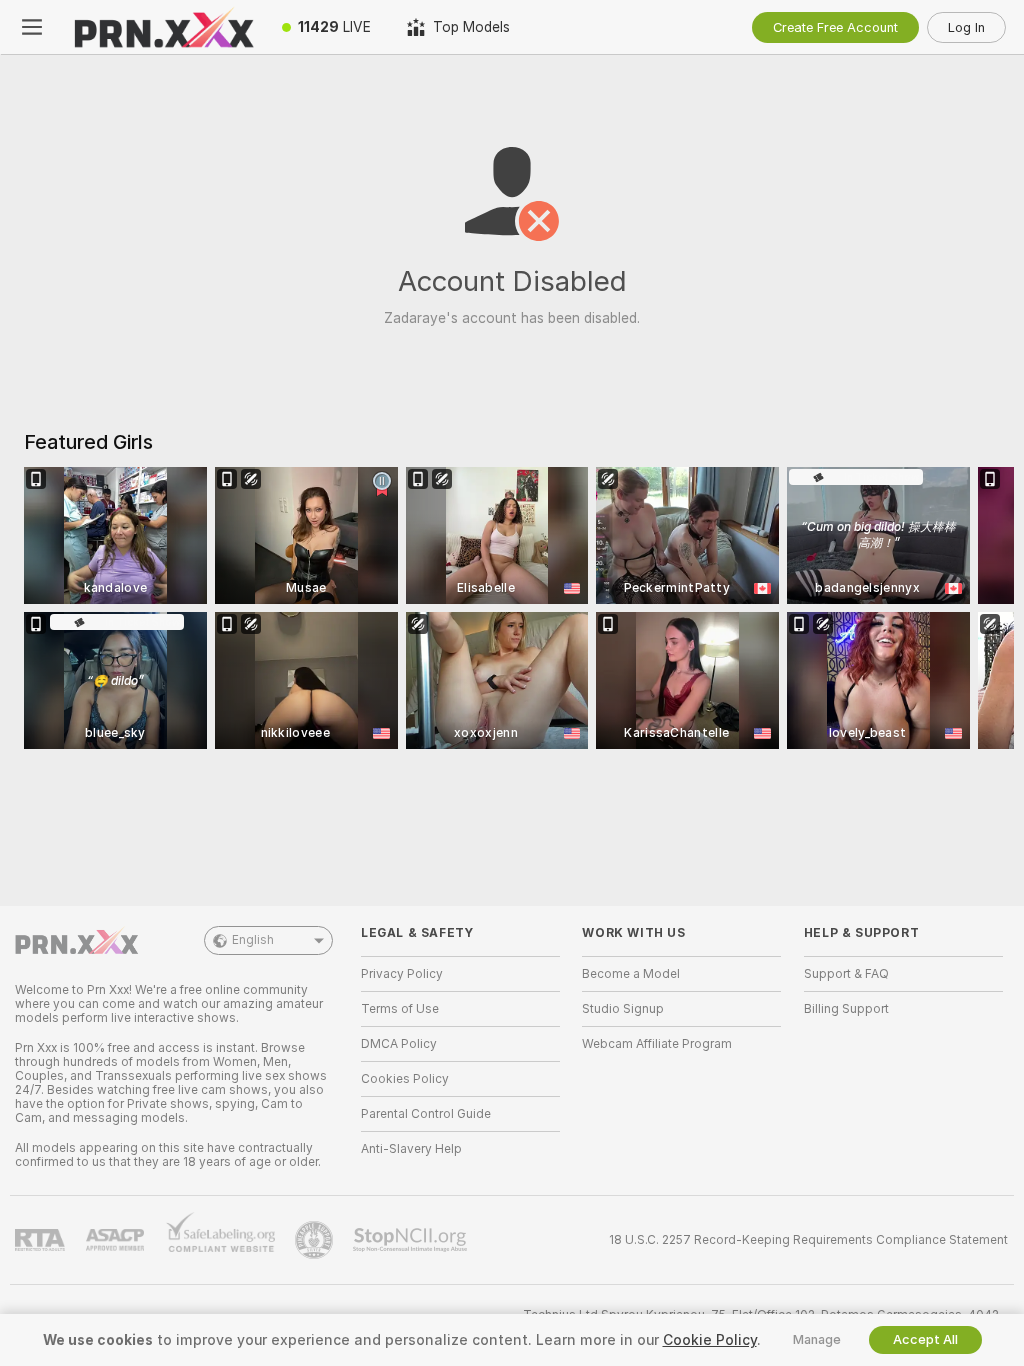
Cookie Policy (710, 1340)
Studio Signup (623, 1009)
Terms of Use (400, 1009)
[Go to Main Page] (164, 27)
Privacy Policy (402, 974)
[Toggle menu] (32, 27)
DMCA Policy (399, 1044)
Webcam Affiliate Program (657, 1044)
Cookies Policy (405, 1079)
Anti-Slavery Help (411, 1149)
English (253, 940)
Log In (966, 27)
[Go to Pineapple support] (316, 1240)
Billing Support (846, 1009)
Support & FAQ (846, 974)
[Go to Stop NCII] (412, 1240)
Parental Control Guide (426, 1114)
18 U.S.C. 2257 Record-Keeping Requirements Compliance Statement (808, 1240)
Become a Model (631, 974)
